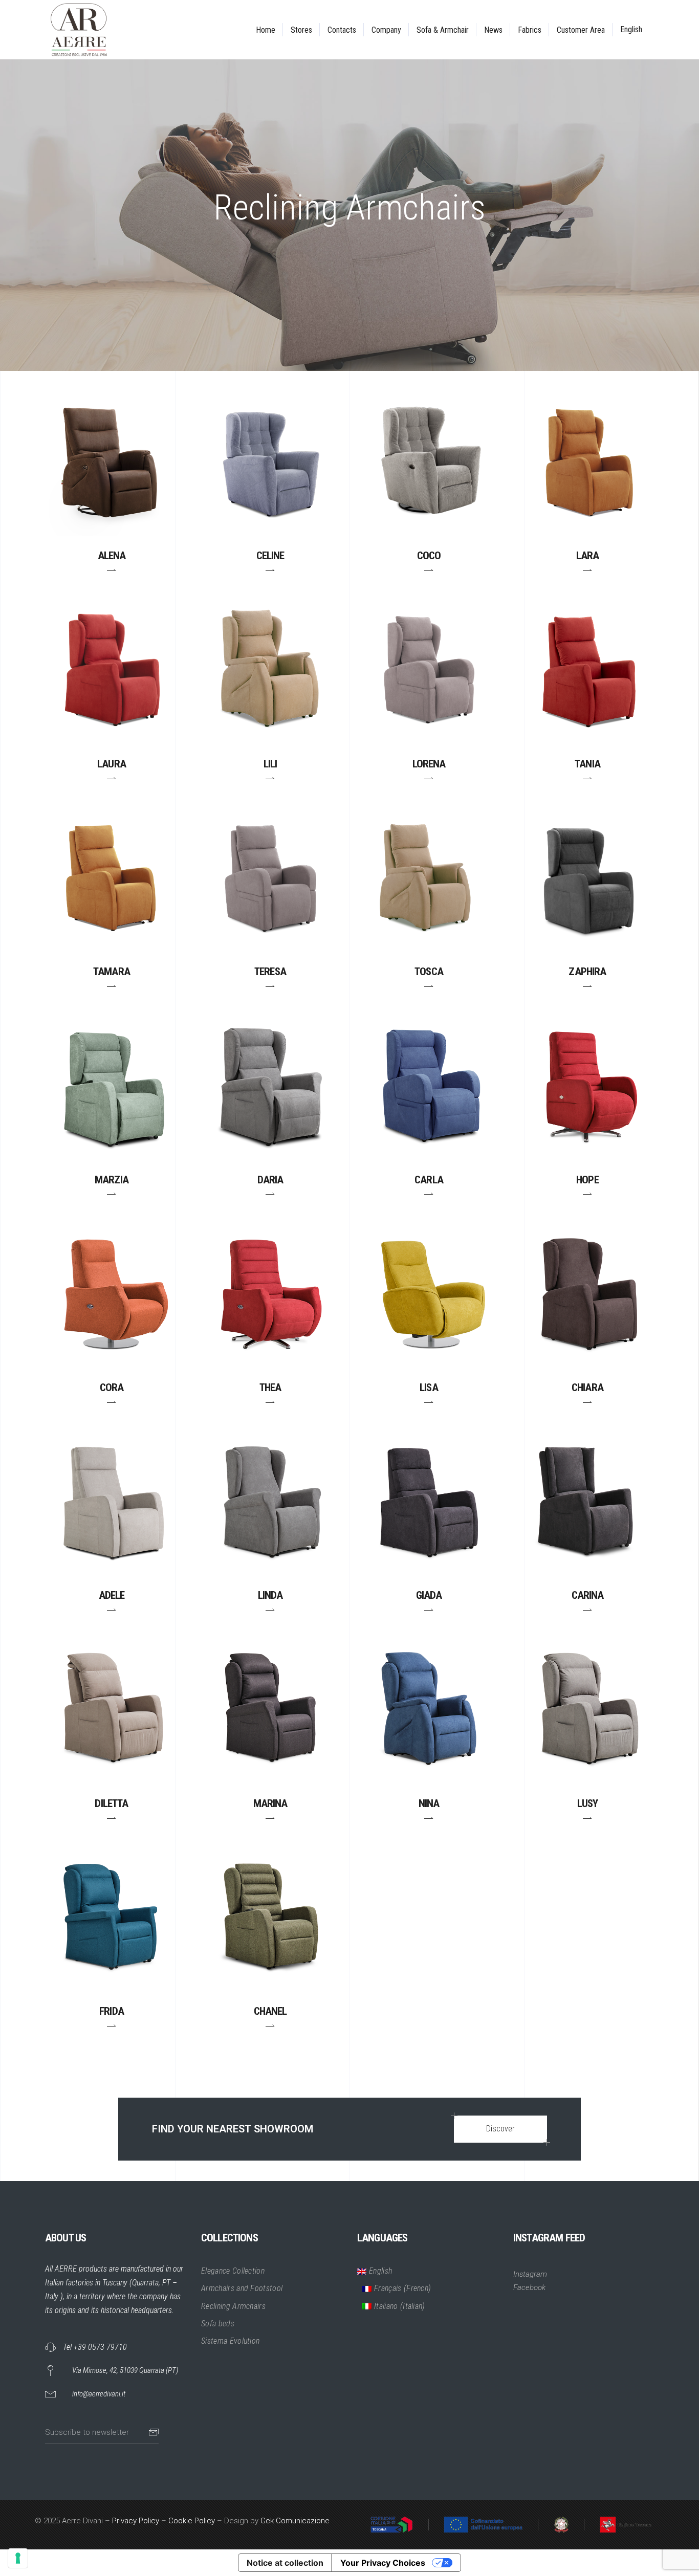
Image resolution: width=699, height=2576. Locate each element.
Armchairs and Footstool (242, 2288)
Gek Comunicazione (295, 2521)
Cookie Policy (192, 2521)
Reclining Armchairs (233, 2306)
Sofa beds (218, 2324)
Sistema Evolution (230, 2341)
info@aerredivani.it (99, 2394)
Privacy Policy (136, 2521)
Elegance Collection (233, 2271)
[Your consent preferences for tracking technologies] (18, 2558)
